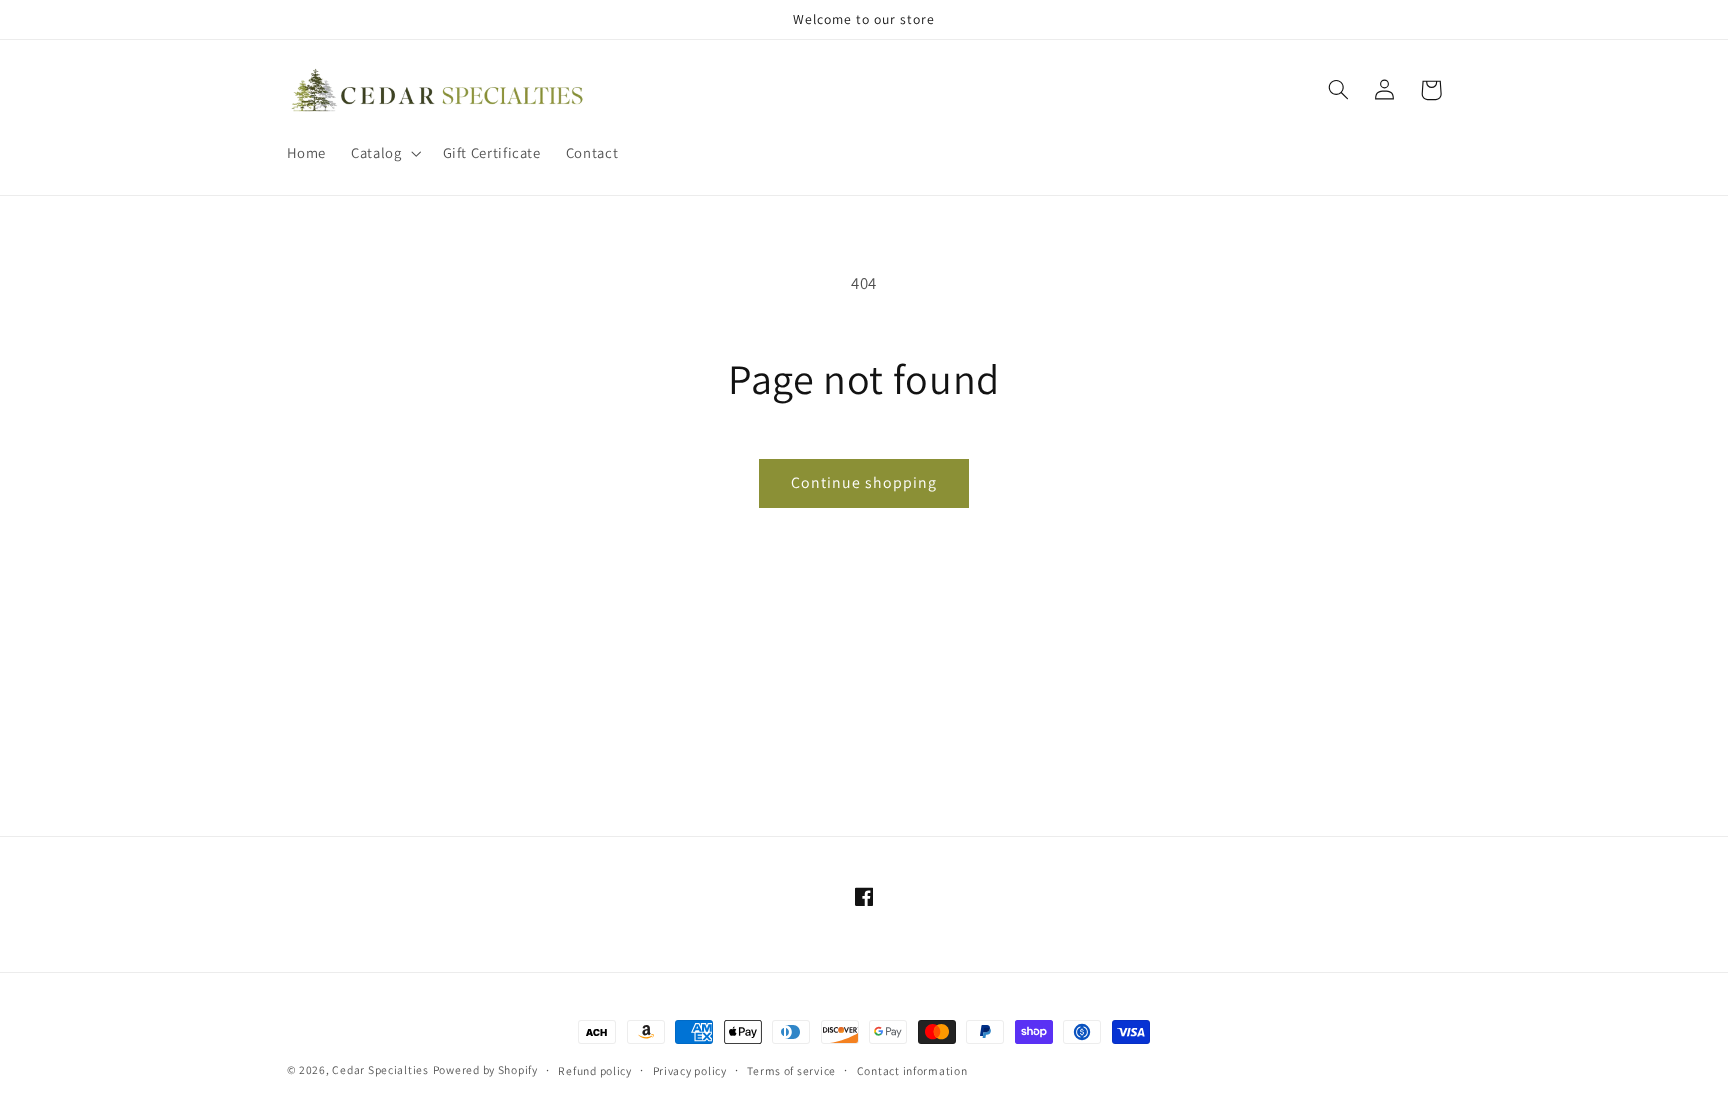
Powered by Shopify (485, 1069)
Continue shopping (864, 482)
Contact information (912, 1070)
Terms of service (791, 1070)
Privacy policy (690, 1070)
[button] (384, 153)
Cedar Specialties (380, 1069)
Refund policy (595, 1070)
